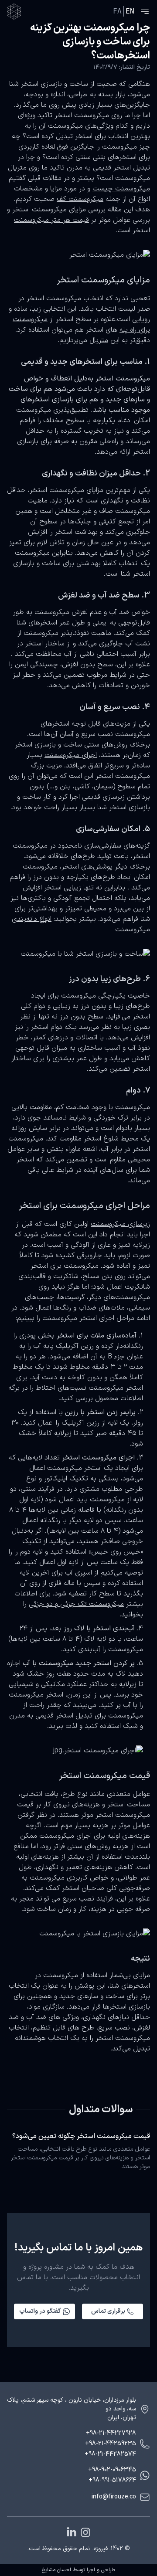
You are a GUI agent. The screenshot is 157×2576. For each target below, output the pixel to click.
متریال (99, 340)
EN (130, 11)
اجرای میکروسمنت (71, 755)
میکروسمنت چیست (121, 189)
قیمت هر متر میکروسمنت (51, 220)
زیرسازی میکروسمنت (120, 1224)
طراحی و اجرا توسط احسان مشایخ (78, 2570)
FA (117, 11)
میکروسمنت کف (80, 199)
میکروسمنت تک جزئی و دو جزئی (76, 1604)
